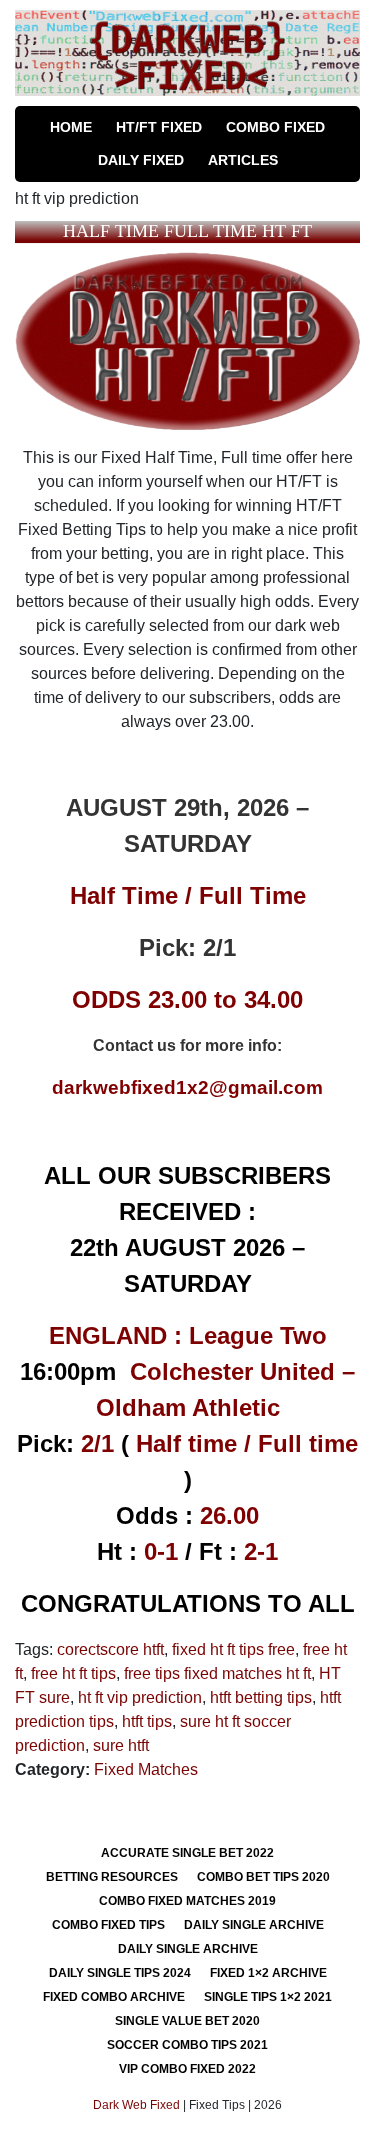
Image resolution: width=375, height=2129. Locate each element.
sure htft (121, 1745)
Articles (243, 160)
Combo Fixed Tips (108, 1925)
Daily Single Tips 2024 (120, 1973)
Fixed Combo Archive (114, 1997)
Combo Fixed (275, 127)
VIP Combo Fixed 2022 (187, 2069)
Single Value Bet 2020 (187, 2021)
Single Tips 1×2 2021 (268, 1997)
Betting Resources (112, 1877)
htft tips (147, 1721)
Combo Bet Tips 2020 (263, 1877)
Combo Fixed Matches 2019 (187, 1901)
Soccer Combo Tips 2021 (187, 2045)
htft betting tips (261, 1697)
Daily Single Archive (254, 1925)
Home (71, 127)
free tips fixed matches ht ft (217, 1673)
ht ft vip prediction (140, 1697)
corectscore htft (110, 1649)
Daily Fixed (141, 160)
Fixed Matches (146, 1769)
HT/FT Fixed (159, 127)
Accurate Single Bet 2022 (187, 1853)
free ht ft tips (73, 1673)
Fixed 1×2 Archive (268, 1973)
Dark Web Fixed (136, 2105)
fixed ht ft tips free (233, 1649)
